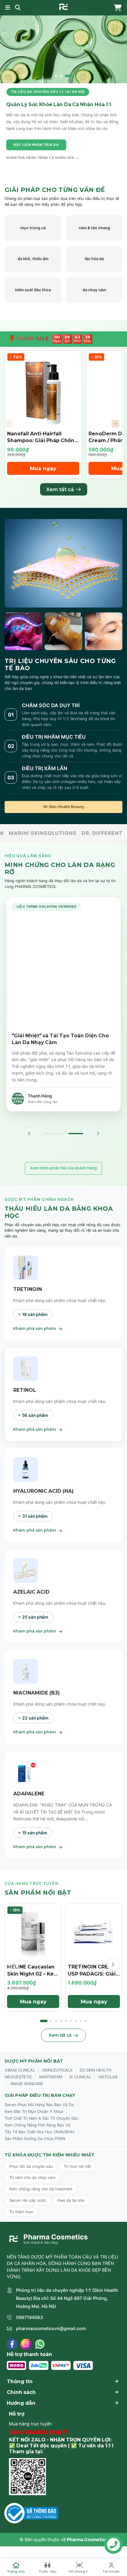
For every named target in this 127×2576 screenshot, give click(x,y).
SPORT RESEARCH (100, 833)
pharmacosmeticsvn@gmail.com (51, 2328)
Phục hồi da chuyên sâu (31, 2166)
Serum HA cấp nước (28, 2200)
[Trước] (29, 1134)
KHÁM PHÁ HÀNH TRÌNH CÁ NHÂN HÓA (43, 158)
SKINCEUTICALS (57, 2070)
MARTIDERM (51, 2077)
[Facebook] (12, 2344)
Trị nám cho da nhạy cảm (32, 2178)
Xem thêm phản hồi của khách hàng (63, 1168)
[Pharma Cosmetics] (63, 7)
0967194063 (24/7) (39, 2432)
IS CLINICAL (80, 2077)
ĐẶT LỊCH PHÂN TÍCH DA (36, 145)
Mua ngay (43, 468)
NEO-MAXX (54, 833)
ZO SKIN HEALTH (95, 2070)
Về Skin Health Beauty (63, 807)
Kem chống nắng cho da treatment (41, 2189)
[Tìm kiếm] (18, 8)
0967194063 (29, 2317)
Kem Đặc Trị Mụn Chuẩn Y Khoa (34, 2111)
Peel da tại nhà (71, 2200)
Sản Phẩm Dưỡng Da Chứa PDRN (35, 2139)
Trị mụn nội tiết (77, 2166)
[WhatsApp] (40, 2344)
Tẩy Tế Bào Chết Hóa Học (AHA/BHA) (40, 2132)
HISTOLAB (108, 2077)
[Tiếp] (98, 1134)
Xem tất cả (60, 489)
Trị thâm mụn (21, 2212)
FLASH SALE (32, 339)
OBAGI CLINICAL (20, 2070)
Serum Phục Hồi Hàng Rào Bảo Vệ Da (39, 2105)
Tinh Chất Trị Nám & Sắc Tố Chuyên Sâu (41, 2118)
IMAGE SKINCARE (27, 2084)
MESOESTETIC (18, 2077)
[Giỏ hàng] (116, 8)
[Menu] (8, 8)
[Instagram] (26, 2344)
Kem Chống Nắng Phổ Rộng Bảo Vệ (37, 2125)
